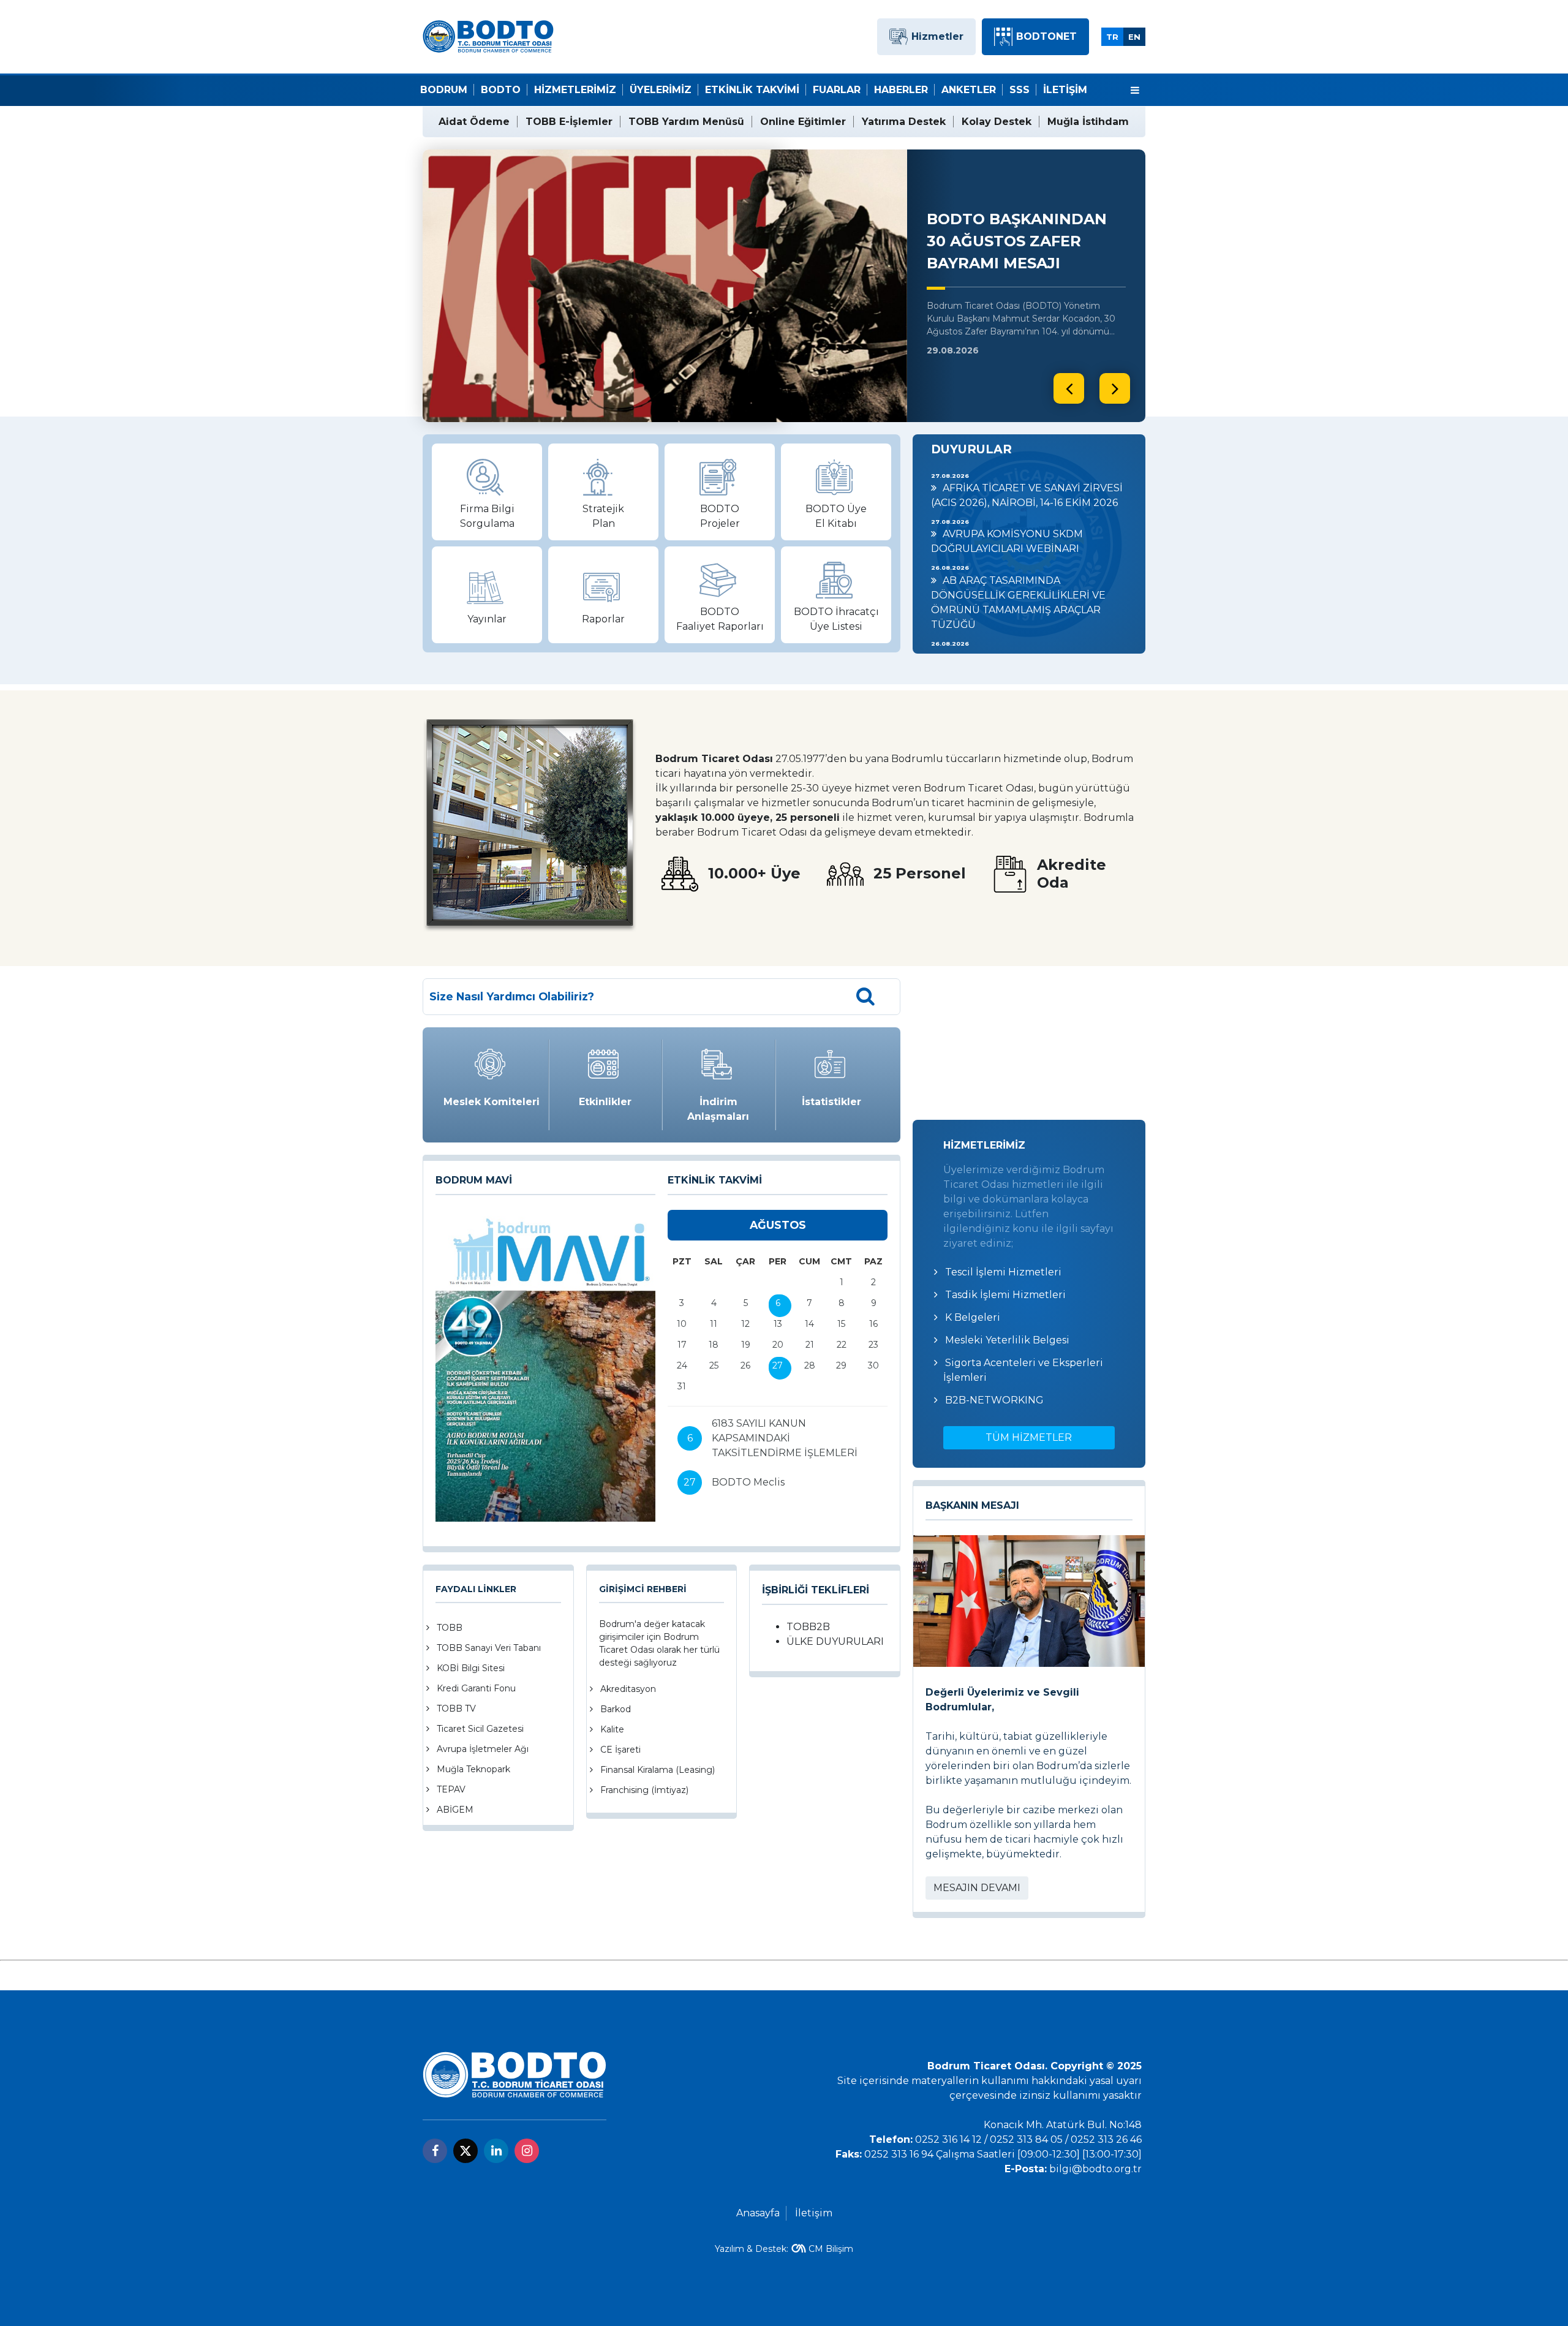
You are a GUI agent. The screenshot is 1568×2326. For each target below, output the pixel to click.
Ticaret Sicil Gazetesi (480, 1729)
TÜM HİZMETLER (1029, 1437)
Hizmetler (937, 36)
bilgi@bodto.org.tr (1095, 2169)
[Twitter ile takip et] (466, 2151)
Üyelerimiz (661, 90)
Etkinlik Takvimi (752, 90)
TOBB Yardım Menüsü (686, 122)
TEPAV (451, 1789)
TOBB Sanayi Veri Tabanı (489, 1648)
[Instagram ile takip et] (527, 2151)
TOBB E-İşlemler (569, 122)
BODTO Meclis (748, 1482)
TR (1112, 37)
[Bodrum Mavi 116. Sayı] (545, 1366)
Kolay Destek (997, 122)
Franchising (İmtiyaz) (644, 1790)
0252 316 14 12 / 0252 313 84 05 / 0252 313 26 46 (1028, 2139)
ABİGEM (455, 1810)
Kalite (612, 1729)
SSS (1020, 90)
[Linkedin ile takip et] (496, 2151)
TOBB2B (808, 1627)
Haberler (901, 90)
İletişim (1065, 90)
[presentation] (1069, 388)
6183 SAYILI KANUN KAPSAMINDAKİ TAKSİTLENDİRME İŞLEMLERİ (785, 1438)
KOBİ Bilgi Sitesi (471, 1668)
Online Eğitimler (803, 122)
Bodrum (444, 90)
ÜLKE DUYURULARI (835, 1641)
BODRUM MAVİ (474, 1180)
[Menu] (1135, 91)
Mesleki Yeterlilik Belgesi (1007, 1340)
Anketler (969, 90)
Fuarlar (837, 90)
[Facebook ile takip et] (435, 2151)
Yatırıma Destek (904, 122)
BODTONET (1046, 36)
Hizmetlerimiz (575, 90)
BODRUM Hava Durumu (1029, 1043)
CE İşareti (620, 1750)
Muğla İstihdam (1088, 122)
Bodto (501, 90)
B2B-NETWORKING (994, 1400)
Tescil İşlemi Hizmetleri (1003, 1272)
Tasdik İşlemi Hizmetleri (1005, 1295)
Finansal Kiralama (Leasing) (658, 1770)
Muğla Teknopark (473, 1769)
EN (1134, 37)
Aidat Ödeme (474, 122)
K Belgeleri (973, 1317)
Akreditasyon (628, 1689)
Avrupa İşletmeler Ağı (483, 1749)
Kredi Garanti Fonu (476, 1688)
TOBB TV (456, 1709)
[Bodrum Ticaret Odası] (488, 36)
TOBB (450, 1628)
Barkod (616, 1709)
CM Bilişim (831, 2249)
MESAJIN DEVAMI (977, 1888)
